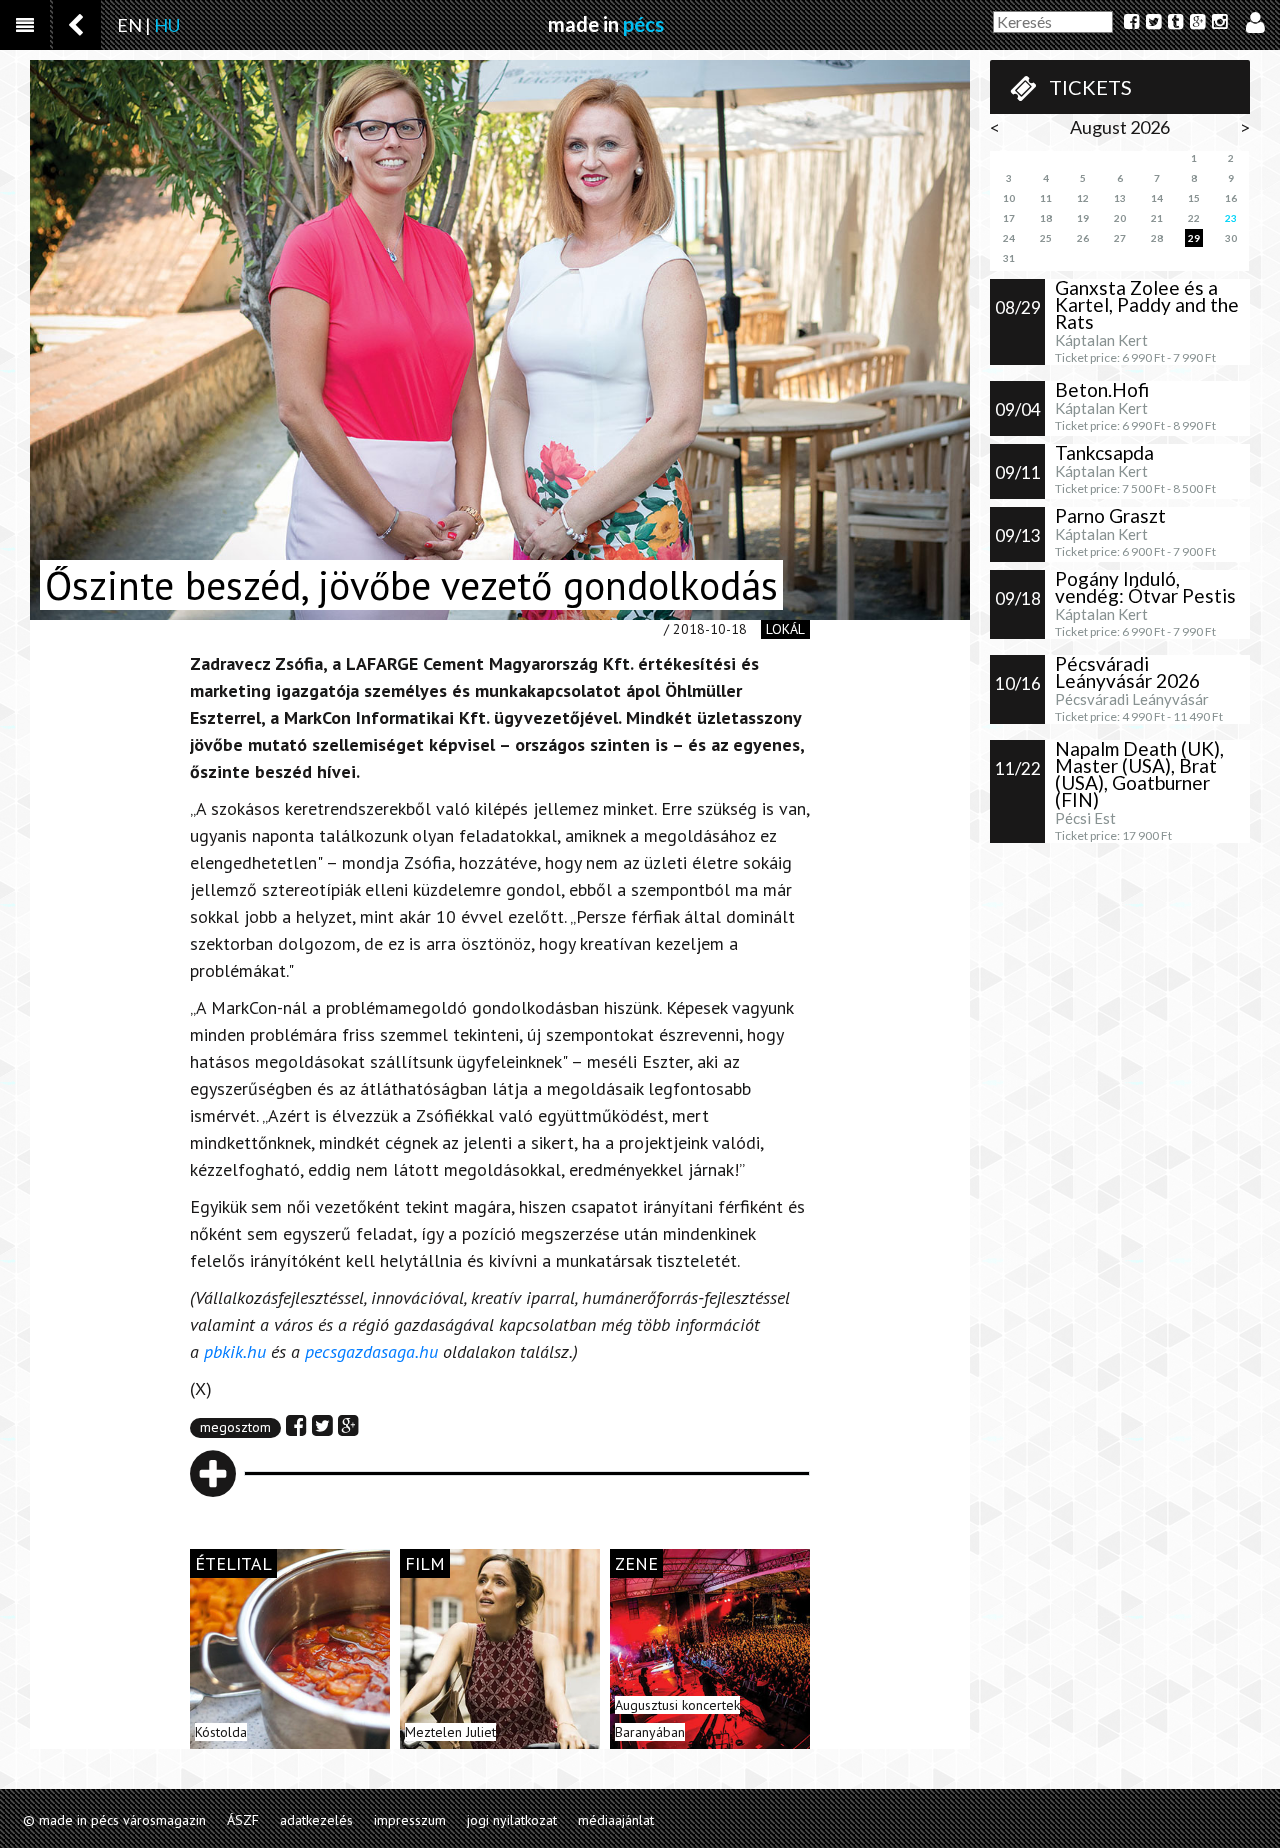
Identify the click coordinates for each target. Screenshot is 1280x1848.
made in (606, 24)
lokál (785, 629)
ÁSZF (243, 1820)
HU (167, 25)
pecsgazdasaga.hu (369, 1351)
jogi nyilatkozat (512, 1820)
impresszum (410, 1820)
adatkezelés (316, 1820)
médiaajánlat (616, 1820)
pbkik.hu (235, 1351)
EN (129, 25)
